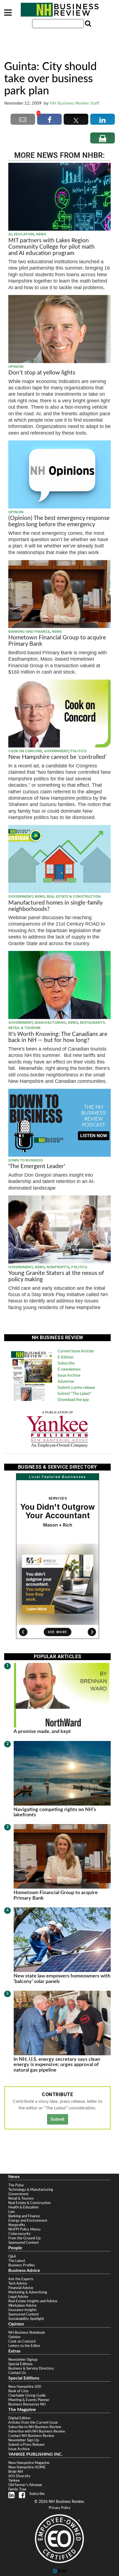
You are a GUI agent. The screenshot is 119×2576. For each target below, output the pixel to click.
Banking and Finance (29, 632)
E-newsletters (69, 1370)
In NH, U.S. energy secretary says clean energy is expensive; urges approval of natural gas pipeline (57, 2065)
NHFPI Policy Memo (24, 2229)
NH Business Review (59, 10)
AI (10, 234)
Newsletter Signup (23, 2360)
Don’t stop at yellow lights (42, 373)
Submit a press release (76, 1388)
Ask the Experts (21, 2279)
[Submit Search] (87, 23)
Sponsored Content (24, 2243)
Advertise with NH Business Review (37, 2431)
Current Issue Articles (76, 1351)
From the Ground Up (24, 2238)
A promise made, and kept (42, 1731)
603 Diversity (19, 2476)
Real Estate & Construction (74, 896)
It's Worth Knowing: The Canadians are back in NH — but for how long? (58, 1037)
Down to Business (26, 1160)
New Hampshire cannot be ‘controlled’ (57, 757)
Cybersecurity (20, 2234)
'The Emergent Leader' (37, 1166)
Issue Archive (69, 1376)
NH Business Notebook (27, 2333)
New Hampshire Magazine (29, 2463)
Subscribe (66, 1363)
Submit (58, 2119)
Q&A (12, 2256)
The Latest (17, 2261)
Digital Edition (19, 2418)
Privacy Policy (60, 2508)
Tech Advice (18, 2283)
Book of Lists (19, 2391)
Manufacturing (50, 1023)
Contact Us (17, 2373)
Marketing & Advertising (28, 2292)
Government (56, 751)
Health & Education (23, 2207)
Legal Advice (18, 2297)
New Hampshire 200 (25, 2387)
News (41, 234)
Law (11, 2212)
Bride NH (16, 2472)
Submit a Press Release (26, 2445)
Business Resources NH (27, 2404)
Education (24, 234)
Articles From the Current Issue (33, 2423)
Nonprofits (58, 1267)
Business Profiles (22, 2265)
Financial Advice (21, 2288)
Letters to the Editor (24, 2346)
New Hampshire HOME (27, 2467)
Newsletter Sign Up (24, 2440)
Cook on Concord (25, 751)
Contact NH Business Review (31, 2436)
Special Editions (20, 2364)
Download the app (73, 1400)
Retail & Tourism (21, 2198)
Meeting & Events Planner (29, 2400)
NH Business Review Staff (75, 103)
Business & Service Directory (31, 2368)
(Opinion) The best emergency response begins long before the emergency (59, 521)
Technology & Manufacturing (31, 2190)
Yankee (14, 2481)
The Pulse (16, 2185)
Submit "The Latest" (75, 1394)
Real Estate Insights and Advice (33, 2301)
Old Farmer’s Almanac (25, 2485)
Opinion (16, 367)
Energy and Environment (28, 2221)
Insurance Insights (23, 2310)
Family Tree (17, 2489)
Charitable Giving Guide (27, 2396)
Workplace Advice (22, 2306)
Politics (78, 751)
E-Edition (66, 1357)
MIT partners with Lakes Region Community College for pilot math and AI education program (51, 247)
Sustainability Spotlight (26, 2319)
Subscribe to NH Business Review (35, 2427)
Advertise (66, 1382)
